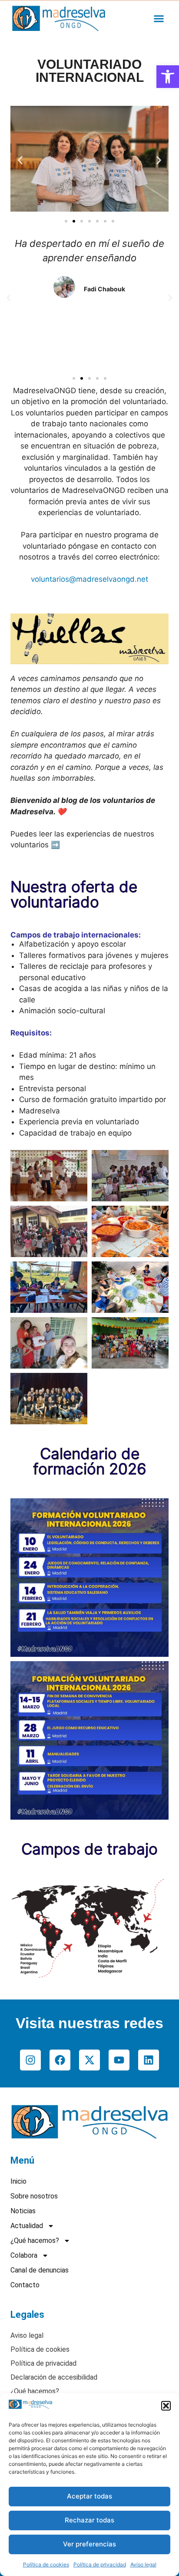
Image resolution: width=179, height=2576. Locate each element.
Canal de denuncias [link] (40, 2270)
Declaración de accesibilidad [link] (54, 2377)
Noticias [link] (23, 2211)
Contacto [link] (25, 2285)
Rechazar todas (89, 2520)
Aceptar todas (89, 2496)
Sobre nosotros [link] (34, 2196)
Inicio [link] (18, 2181)
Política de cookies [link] (46, 2564)
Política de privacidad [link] (100, 2564)
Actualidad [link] (27, 2226)
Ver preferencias (89, 2544)
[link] (168, 77)
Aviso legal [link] (143, 2564)
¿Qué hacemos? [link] (35, 2241)
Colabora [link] (24, 2255)
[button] (166, 2406)
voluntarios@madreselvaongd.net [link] (89, 579)
